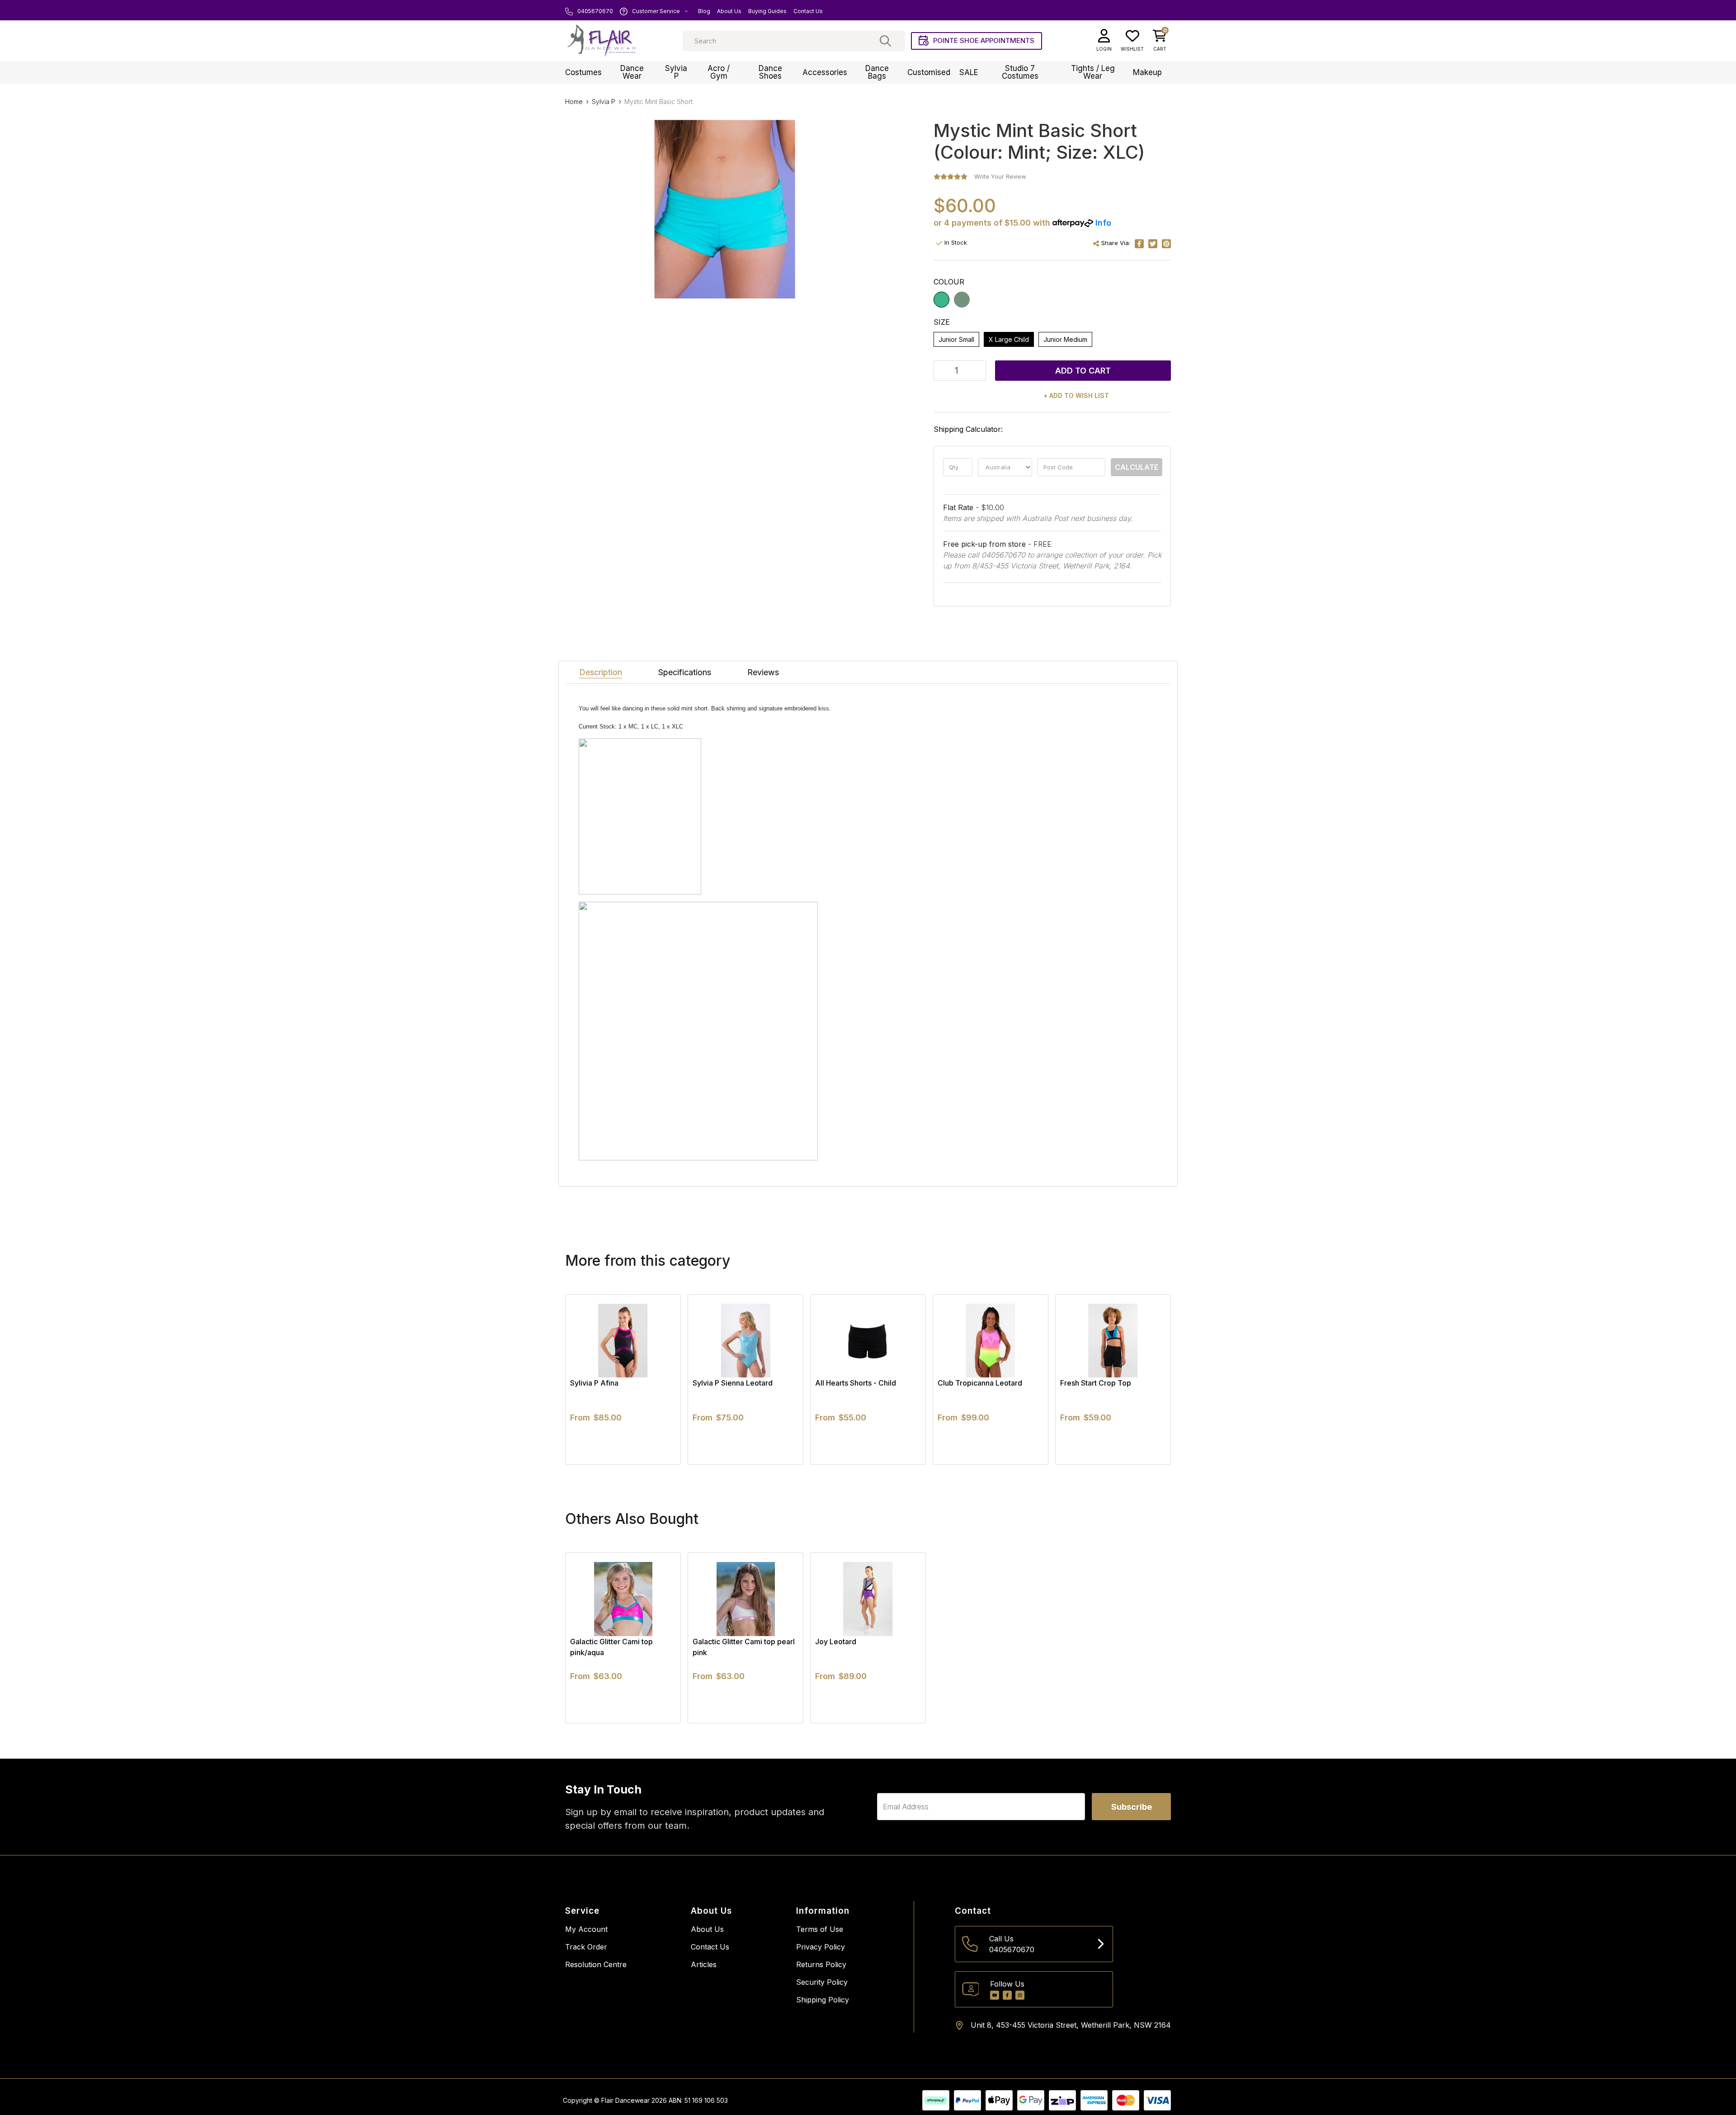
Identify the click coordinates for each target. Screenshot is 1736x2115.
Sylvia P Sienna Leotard (733, 1383)
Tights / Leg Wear (1093, 72)
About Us (729, 11)
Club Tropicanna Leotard (980, 1383)
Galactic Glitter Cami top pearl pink (744, 1647)
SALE (969, 72)
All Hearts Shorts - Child (856, 1383)
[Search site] (885, 41)
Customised (929, 72)
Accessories (825, 72)
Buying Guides (767, 11)
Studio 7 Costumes (1020, 72)
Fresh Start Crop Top (1096, 1383)
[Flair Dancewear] (601, 41)
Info (1103, 223)
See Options (623, 1464)
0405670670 (594, 11)
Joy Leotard (836, 1642)
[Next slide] (1148, 1379)
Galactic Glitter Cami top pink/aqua (611, 1647)
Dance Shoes (770, 72)
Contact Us (808, 11)
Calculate (1137, 467)
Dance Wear (632, 72)
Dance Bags (877, 72)
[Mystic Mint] (962, 300)
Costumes (583, 72)
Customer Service (656, 11)
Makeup (1147, 72)
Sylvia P (676, 72)
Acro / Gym (719, 72)
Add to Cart (1083, 371)
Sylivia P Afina (594, 1383)
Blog (704, 11)
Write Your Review (1000, 176)
